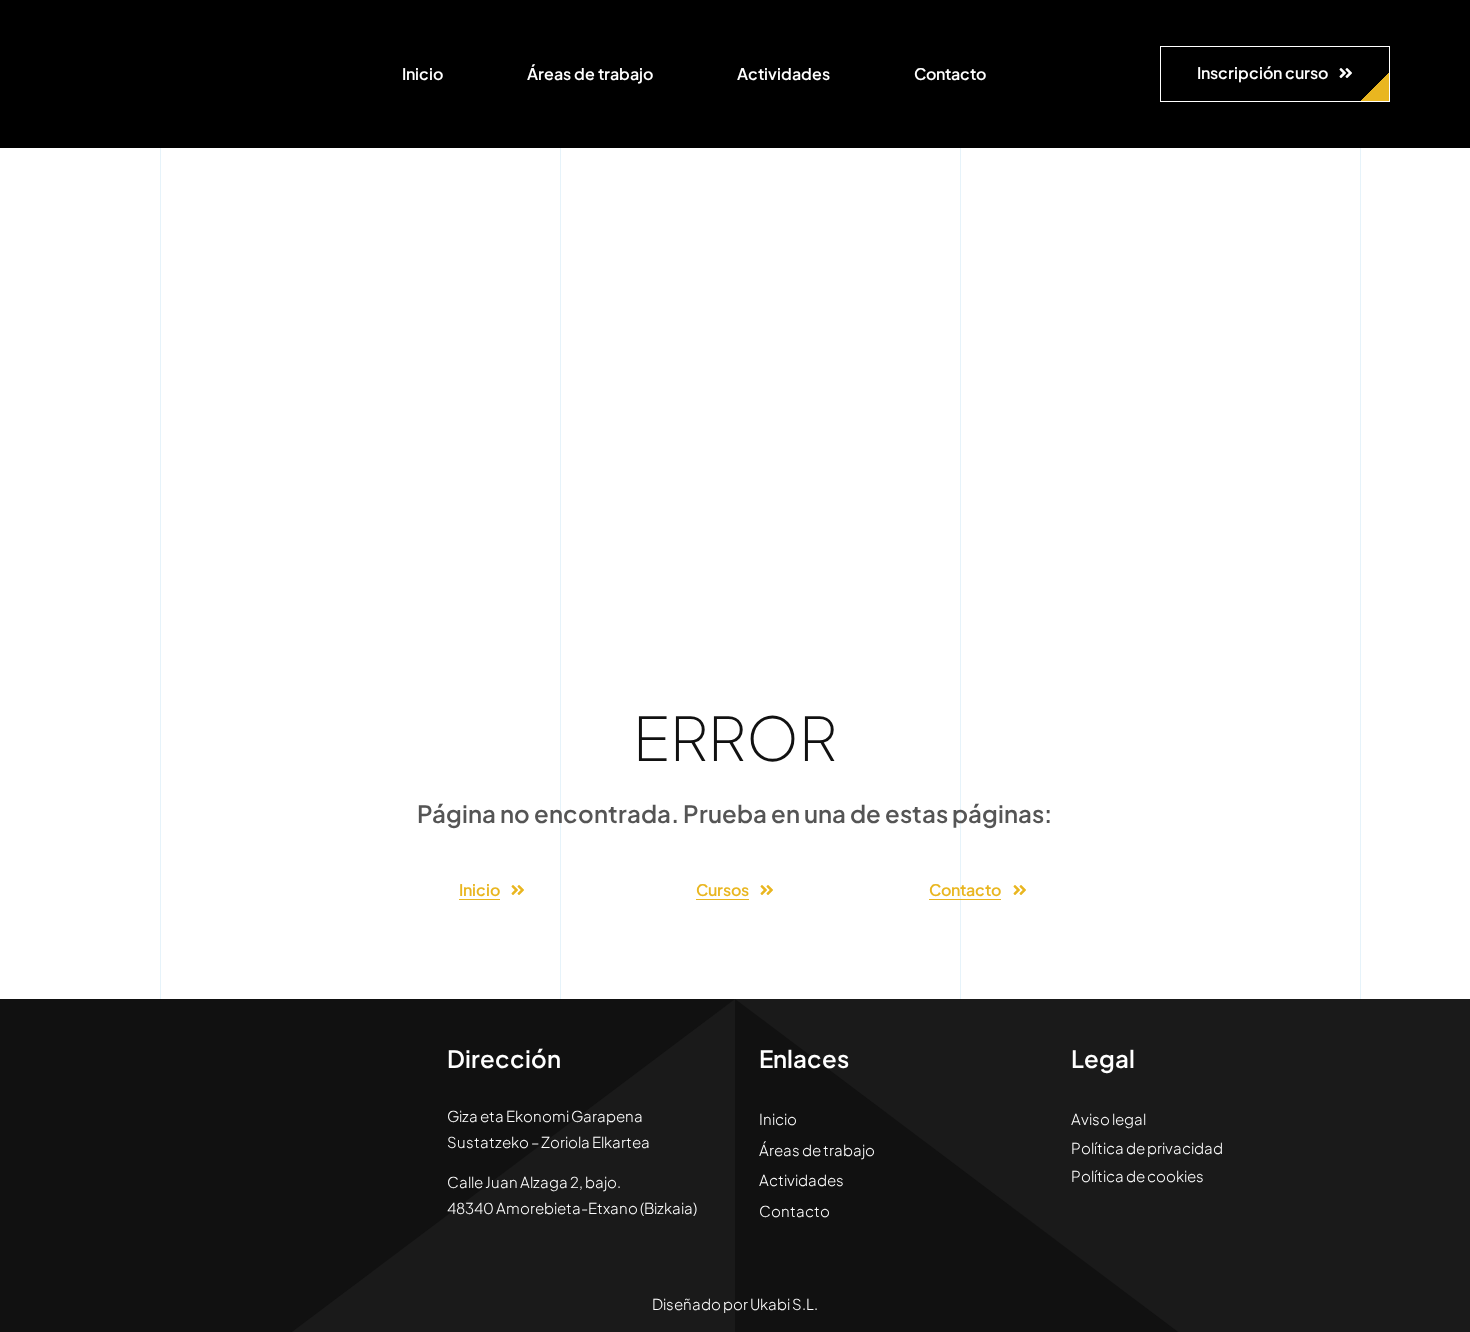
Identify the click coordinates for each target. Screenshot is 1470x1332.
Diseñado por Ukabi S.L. (735, 1303)
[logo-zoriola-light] (130, 30)
